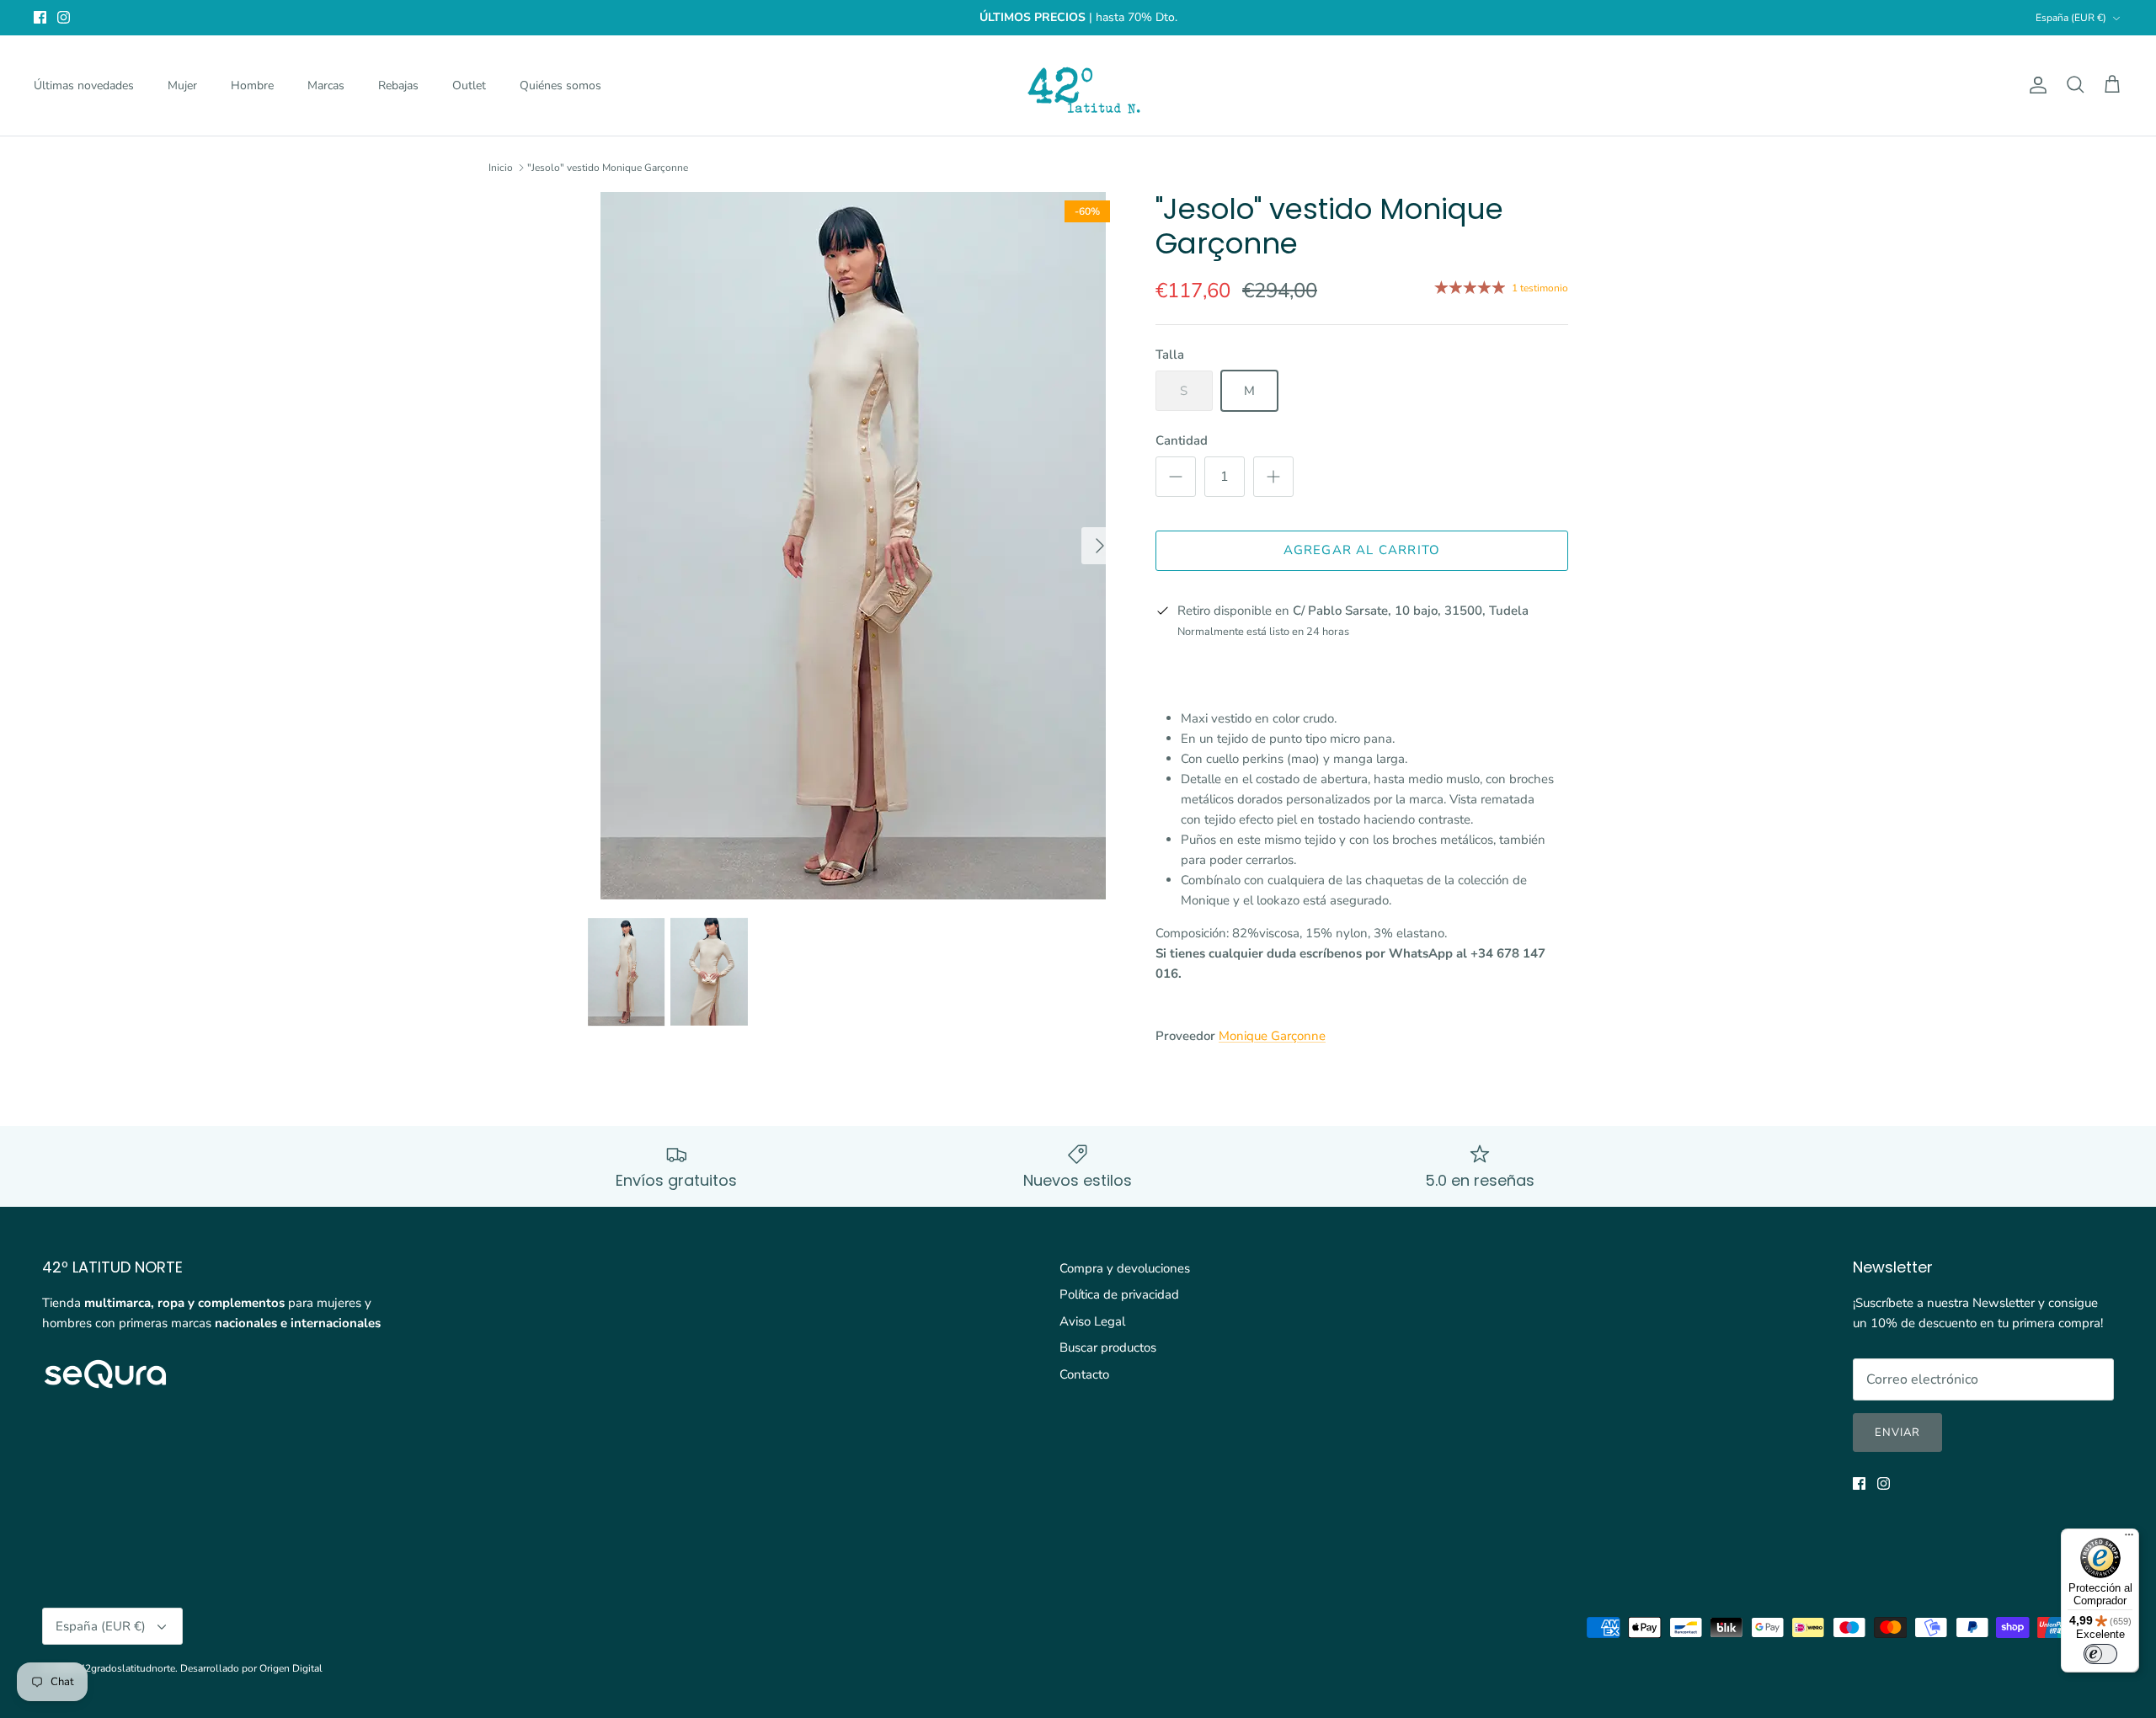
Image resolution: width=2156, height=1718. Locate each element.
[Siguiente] (1100, 546)
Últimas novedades (84, 85)
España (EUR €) (2071, 18)
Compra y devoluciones (1125, 1268)
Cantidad (1182, 440)
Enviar (1897, 1433)
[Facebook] (40, 17)
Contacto (1084, 1374)
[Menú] (2129, 1539)
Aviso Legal (1092, 1321)
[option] (853, 546)
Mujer (182, 85)
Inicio (501, 168)
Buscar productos (1108, 1347)
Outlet (469, 85)
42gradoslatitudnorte (127, 1668)
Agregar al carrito (1362, 550)
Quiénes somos (560, 85)
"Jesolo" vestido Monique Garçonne (608, 168)
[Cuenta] (2035, 85)
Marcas (326, 85)
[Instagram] (64, 17)
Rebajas (398, 85)
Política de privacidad (1119, 1294)
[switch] (2100, 1654)
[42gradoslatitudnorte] (1078, 85)
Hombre (252, 85)
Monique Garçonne (1272, 1036)
